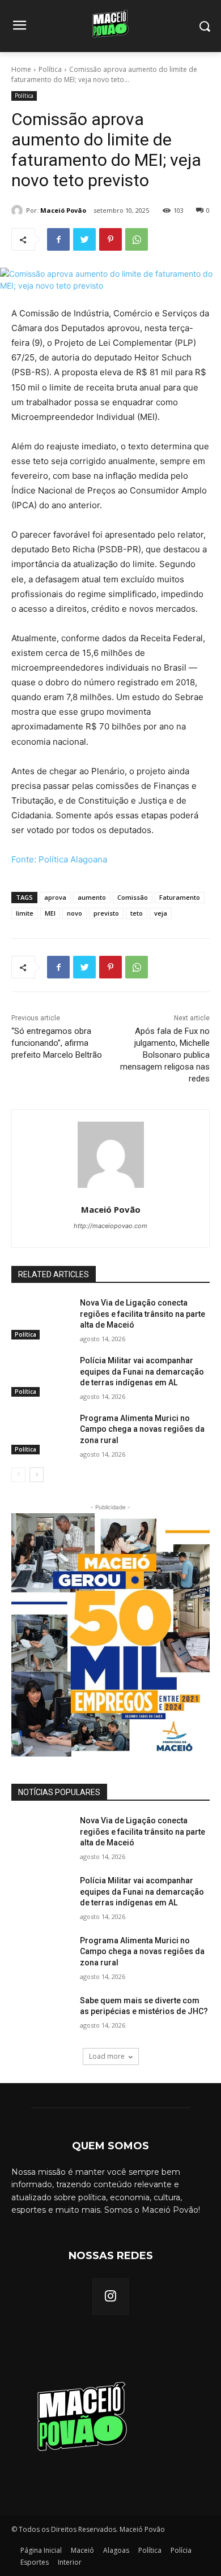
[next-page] (37, 1475)
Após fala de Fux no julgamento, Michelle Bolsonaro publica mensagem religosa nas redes (165, 1055)
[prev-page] (18, 1475)
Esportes (35, 2562)
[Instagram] (110, 2296)
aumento (92, 897)
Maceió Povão (63, 210)
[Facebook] (58, 239)
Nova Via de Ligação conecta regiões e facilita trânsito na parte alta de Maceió (143, 1314)
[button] (204, 26)
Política (50, 69)
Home (21, 69)
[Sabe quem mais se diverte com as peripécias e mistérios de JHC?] (41, 2016)
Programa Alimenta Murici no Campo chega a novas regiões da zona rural (142, 1429)
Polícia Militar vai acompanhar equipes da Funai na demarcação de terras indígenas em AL (142, 1371)
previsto (106, 913)
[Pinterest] (110, 239)
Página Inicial (41, 2550)
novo (75, 913)
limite (25, 913)
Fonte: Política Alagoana (59, 859)
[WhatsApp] (137, 239)
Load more (107, 2056)
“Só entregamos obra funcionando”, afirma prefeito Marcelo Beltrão (57, 1043)
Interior (70, 2562)
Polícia (181, 2550)
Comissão (133, 897)
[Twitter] (84, 239)
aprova (55, 897)
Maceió (82, 2550)
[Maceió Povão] (19, 211)
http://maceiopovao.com (110, 1226)
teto (137, 913)
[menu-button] (19, 27)
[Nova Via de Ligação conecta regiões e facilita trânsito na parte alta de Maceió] (41, 1319)
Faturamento (180, 897)
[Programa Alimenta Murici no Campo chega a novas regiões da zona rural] (41, 1434)
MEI (50, 913)
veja (161, 913)
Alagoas (116, 2550)
